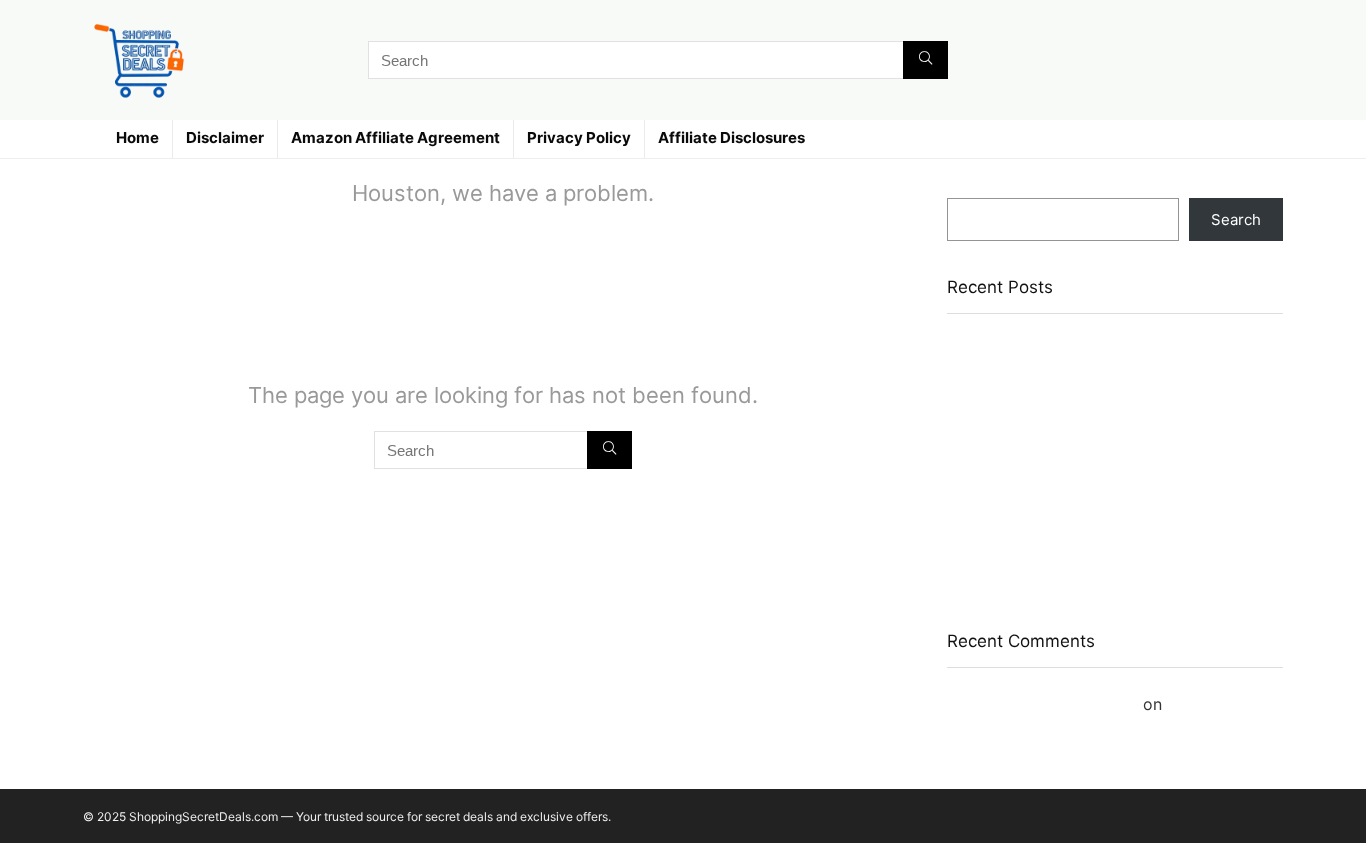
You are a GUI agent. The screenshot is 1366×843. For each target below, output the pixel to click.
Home (137, 137)
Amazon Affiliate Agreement (395, 137)
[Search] (925, 60)
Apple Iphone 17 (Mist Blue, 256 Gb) (1073, 345)
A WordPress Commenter (1042, 704)
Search (972, 188)
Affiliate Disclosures (731, 137)
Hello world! (1212, 704)
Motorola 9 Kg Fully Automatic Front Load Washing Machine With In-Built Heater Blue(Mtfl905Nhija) (1092, 489)
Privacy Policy (579, 137)
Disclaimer (225, 137)
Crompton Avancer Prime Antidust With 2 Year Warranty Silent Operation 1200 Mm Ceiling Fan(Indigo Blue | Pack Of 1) (1110, 556)
